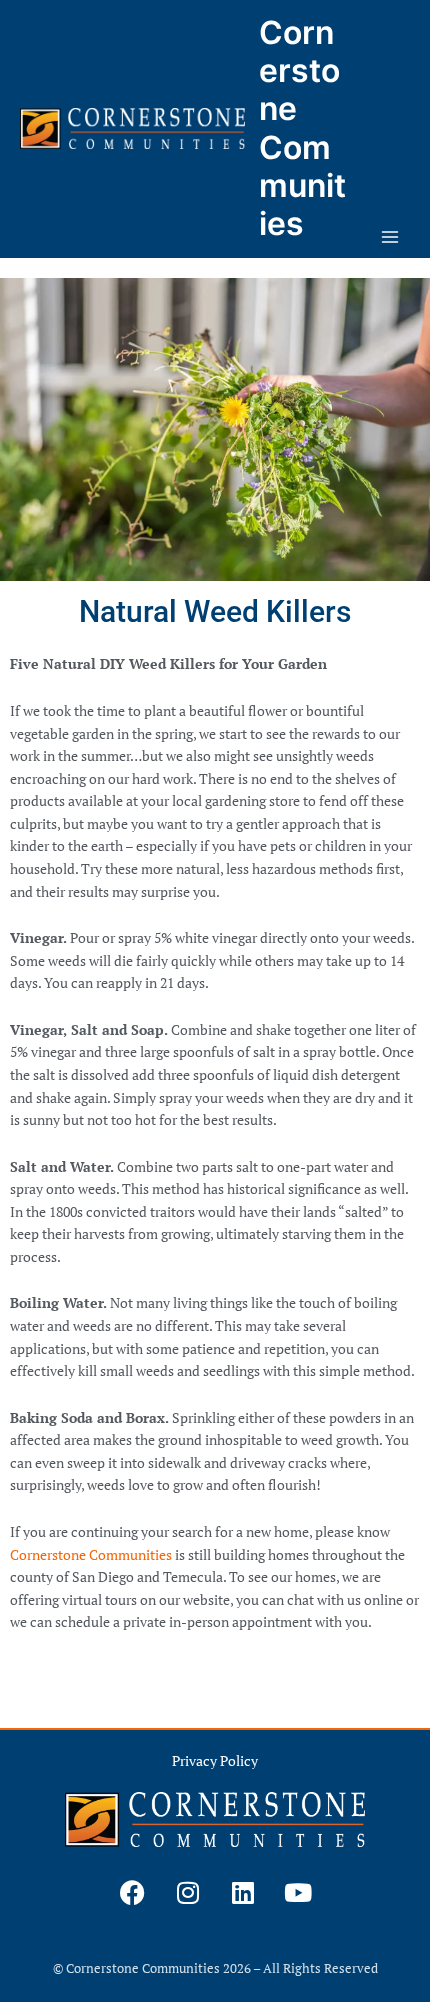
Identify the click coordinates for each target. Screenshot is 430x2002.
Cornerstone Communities (302, 128)
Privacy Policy (215, 1761)
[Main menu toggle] (390, 237)
